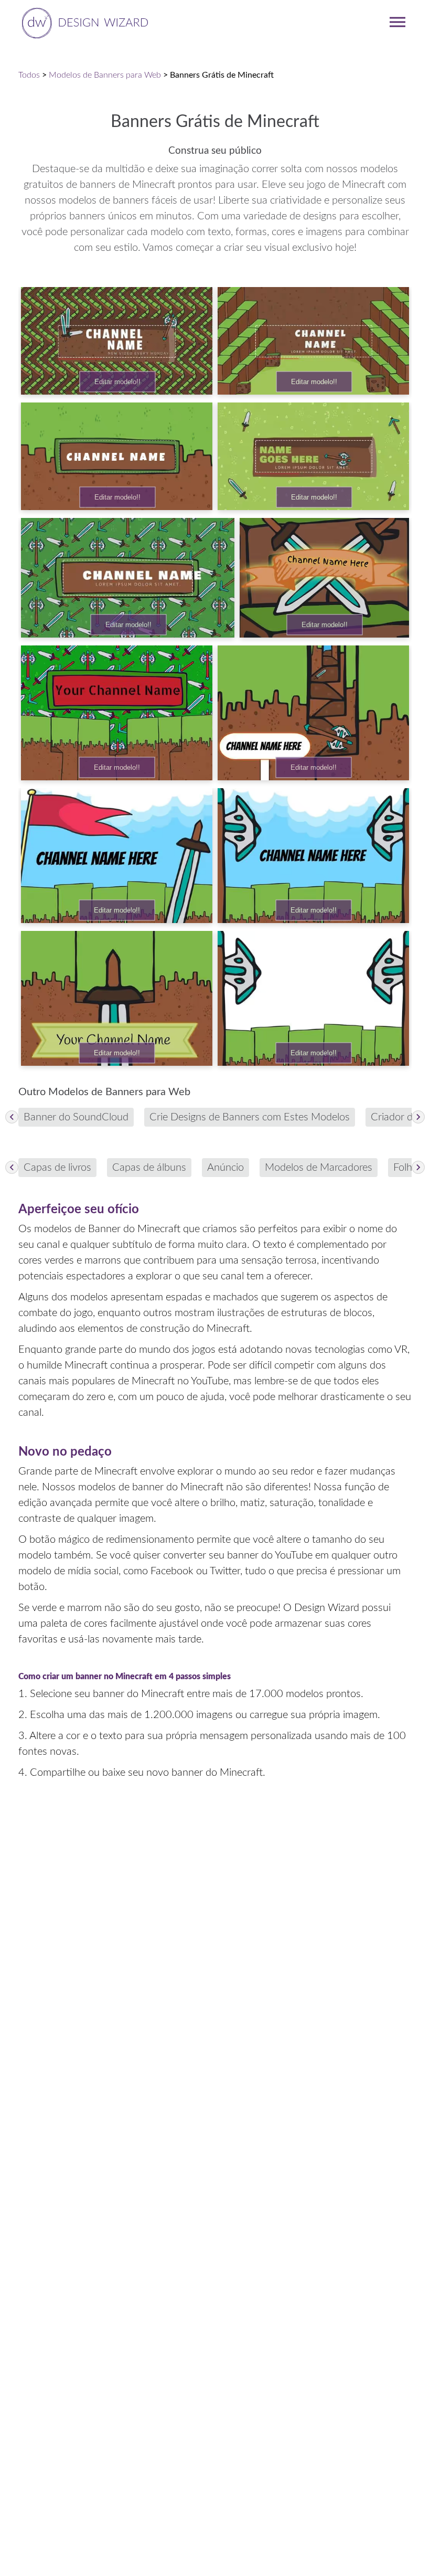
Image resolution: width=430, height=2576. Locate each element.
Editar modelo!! (117, 382)
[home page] (83, 22)
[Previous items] (12, 1117)
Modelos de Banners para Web (105, 75)
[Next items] (418, 1117)
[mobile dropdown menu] (397, 22)
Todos (29, 75)
